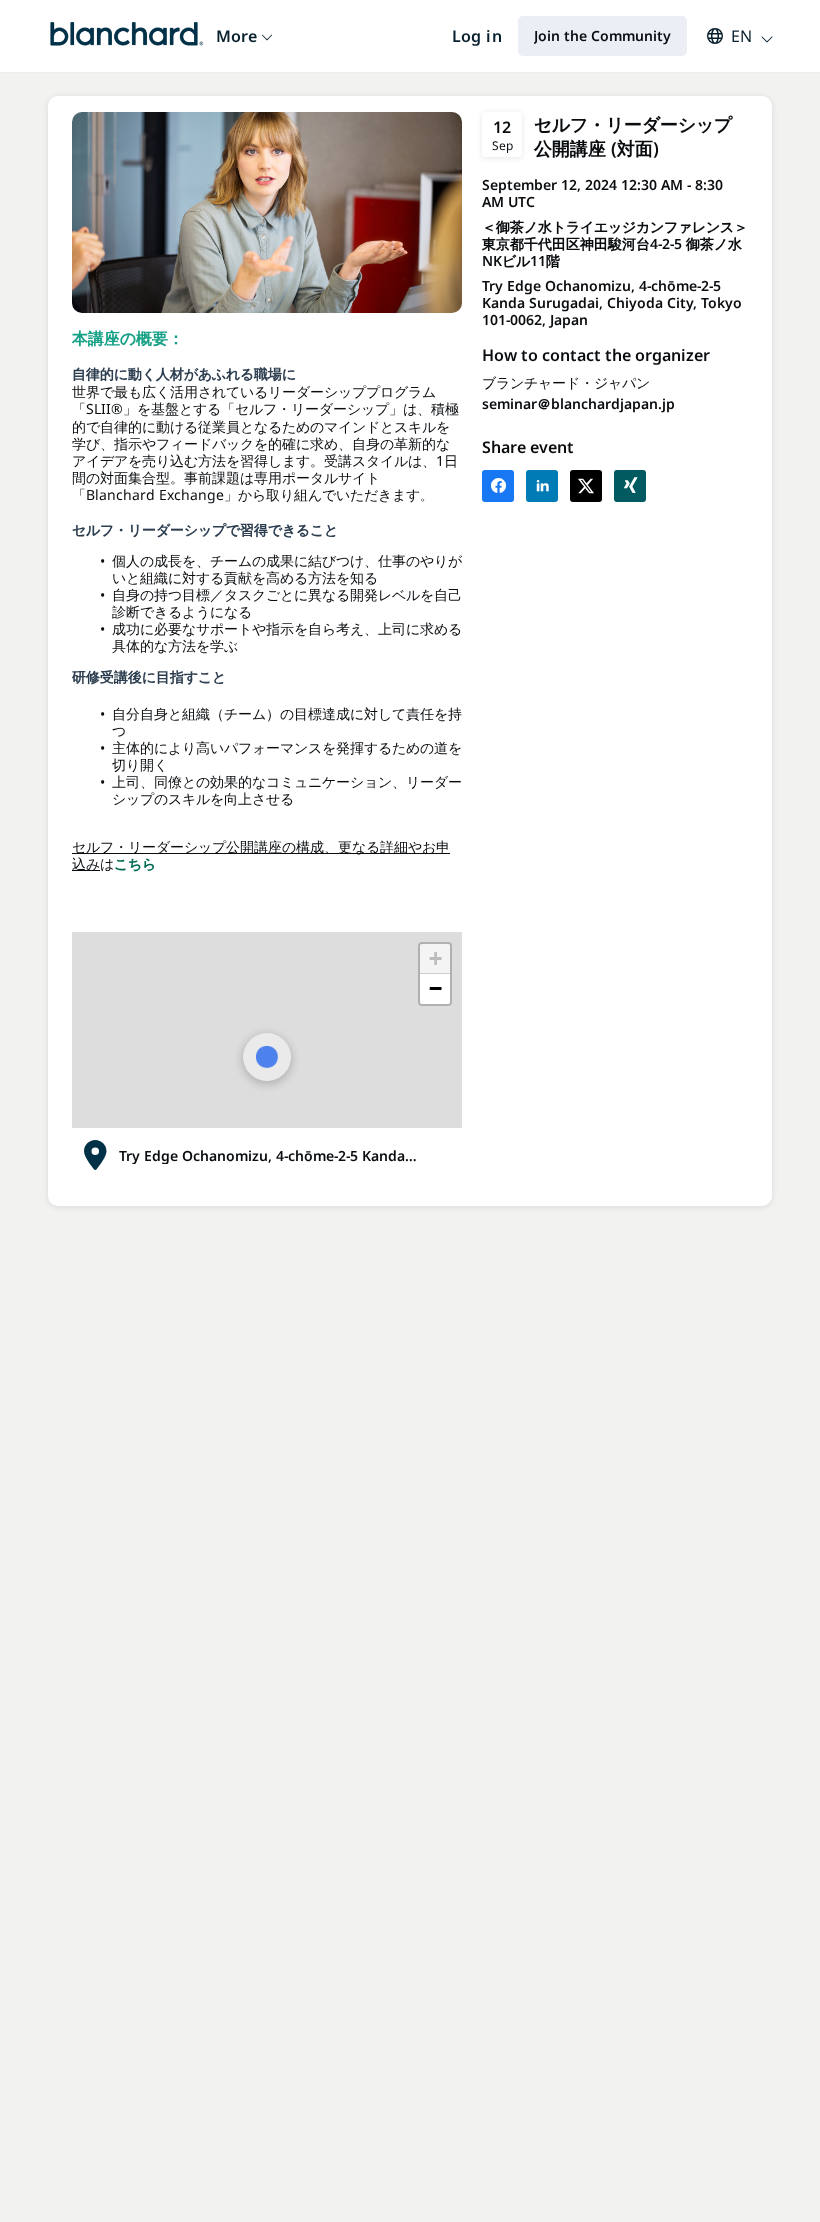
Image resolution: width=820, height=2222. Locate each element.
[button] (730, 36)
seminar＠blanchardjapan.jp (578, 403)
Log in (477, 36)
